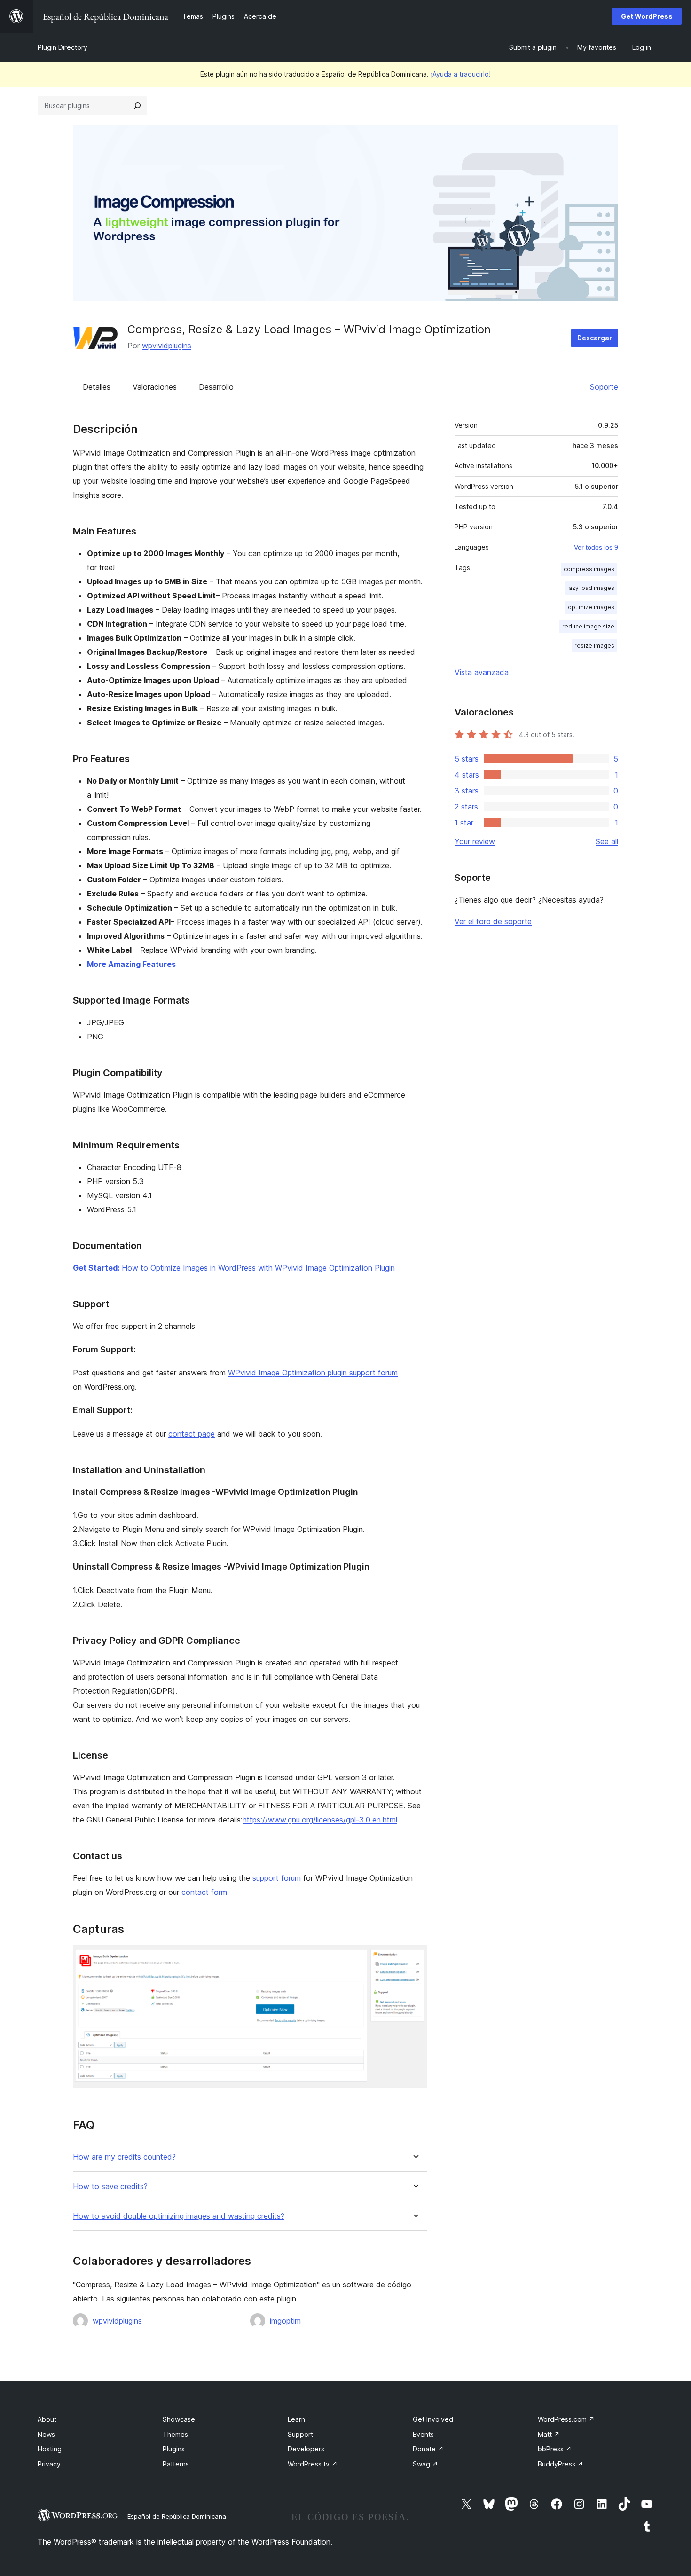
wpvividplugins (167, 346)
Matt (549, 2434)
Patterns (176, 2464)
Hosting (50, 2449)
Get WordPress (647, 16)
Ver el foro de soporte (493, 921)
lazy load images (591, 588)
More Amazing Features (131, 964)
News (46, 2434)
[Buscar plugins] (137, 106)
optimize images (591, 607)
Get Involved (433, 2419)
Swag (425, 2464)
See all (607, 841)
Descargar (595, 338)
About (47, 2419)
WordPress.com (566, 2419)
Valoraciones (155, 387)
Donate (428, 2449)
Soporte (604, 387)
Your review (475, 841)
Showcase (179, 2419)
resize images (594, 646)
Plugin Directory (63, 47)
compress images (589, 569)
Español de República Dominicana (177, 2516)
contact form (204, 1892)
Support (300, 2434)
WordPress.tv (313, 2464)
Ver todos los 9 (596, 547)
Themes (175, 2434)
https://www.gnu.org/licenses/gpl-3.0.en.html (320, 1820)
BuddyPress (561, 2464)
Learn (296, 2419)
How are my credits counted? (124, 2157)
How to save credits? (110, 2187)
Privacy (49, 2464)
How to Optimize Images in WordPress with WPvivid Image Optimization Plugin (234, 1268)
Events (423, 2434)
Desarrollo (216, 387)
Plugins (174, 2449)
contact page (192, 1434)
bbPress (555, 2449)
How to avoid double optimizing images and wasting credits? (179, 2216)
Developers (306, 2449)
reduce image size (588, 626)
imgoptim (285, 2321)
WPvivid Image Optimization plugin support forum (313, 1373)
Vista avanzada (482, 672)
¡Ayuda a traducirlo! (461, 74)
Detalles (97, 387)
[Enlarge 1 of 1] (415, 1958)
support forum (277, 1878)
